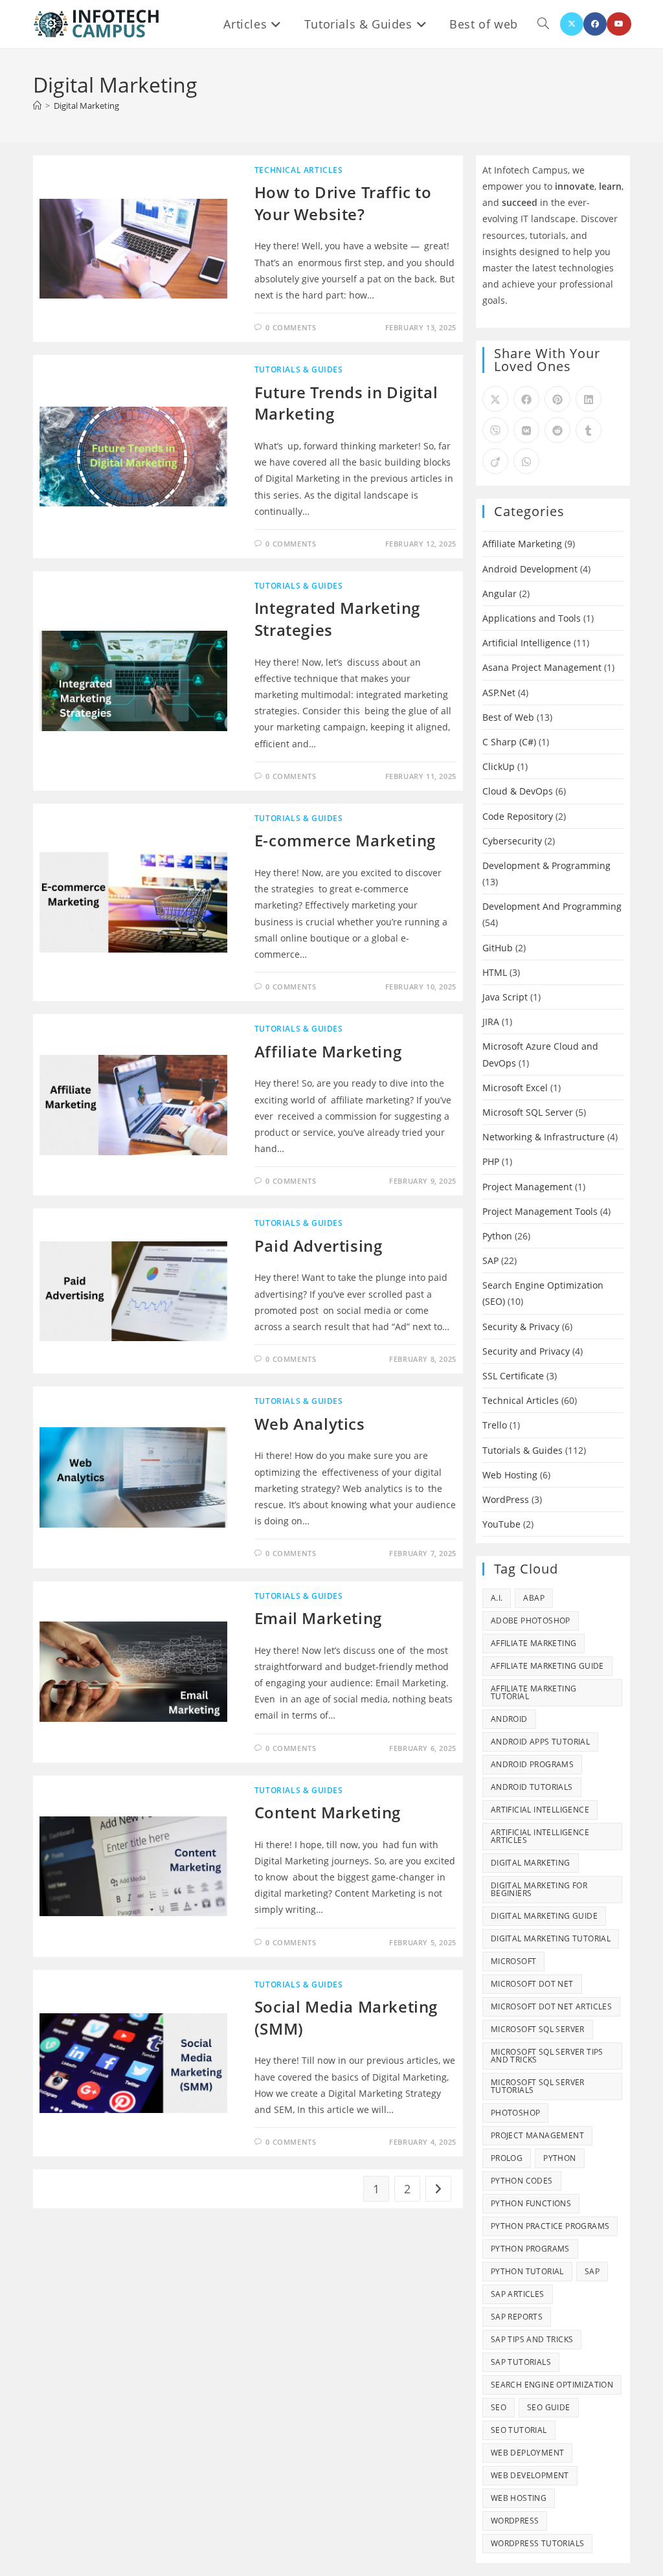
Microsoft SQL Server (528, 1112)
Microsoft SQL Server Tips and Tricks (547, 2056)
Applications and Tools (532, 618)
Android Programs (532, 1764)
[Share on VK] (526, 430)
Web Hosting (510, 1475)
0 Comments (291, 327)
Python (497, 1236)
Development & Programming (546, 865)
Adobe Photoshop (531, 1621)
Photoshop (516, 2113)
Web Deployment (528, 2453)
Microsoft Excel (515, 1088)
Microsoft (514, 1961)
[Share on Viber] (495, 430)
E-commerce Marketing (345, 840)
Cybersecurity (512, 841)
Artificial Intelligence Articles (540, 1836)
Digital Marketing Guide (544, 1916)
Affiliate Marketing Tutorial (534, 1692)
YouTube (501, 1524)
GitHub (498, 948)
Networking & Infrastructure (544, 1137)
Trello (495, 1425)
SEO (499, 2407)
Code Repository (518, 816)
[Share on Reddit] (557, 430)
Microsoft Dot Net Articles (551, 2006)
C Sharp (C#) (509, 742)
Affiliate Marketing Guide (547, 1666)
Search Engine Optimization (552, 2385)
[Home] (37, 106)
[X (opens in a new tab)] (572, 24)
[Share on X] (495, 399)
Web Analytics (310, 1424)
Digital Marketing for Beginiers (539, 1889)
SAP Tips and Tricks (532, 2339)
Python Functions (531, 2203)
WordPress (506, 1499)
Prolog (507, 2158)
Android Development (530, 569)
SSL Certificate (513, 1376)
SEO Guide (549, 2407)
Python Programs (530, 2249)
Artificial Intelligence (527, 643)
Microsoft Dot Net (532, 1984)
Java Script (505, 997)
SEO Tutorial (519, 2430)
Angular (500, 593)
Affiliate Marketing (328, 1051)
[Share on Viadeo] (495, 461)
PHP (491, 1161)
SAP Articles (518, 2294)
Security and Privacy (526, 1351)
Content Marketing (328, 1812)
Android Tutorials (532, 1787)
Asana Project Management (542, 667)
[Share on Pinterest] (557, 399)
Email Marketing (318, 1618)
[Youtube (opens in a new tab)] (619, 24)
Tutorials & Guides (299, 369)
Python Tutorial (527, 2271)
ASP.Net (499, 693)
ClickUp (499, 766)
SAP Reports (517, 2317)
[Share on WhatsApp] (526, 461)
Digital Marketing (86, 106)
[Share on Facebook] (526, 399)
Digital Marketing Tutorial (551, 1938)
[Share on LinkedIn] (589, 399)
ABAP (534, 1598)
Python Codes (522, 2181)
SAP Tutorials (521, 2362)
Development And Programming (552, 906)
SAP (490, 1260)
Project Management (527, 1187)
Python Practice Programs (550, 2226)
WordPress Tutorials (538, 2543)
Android (509, 1719)
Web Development (530, 2475)
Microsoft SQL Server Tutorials (538, 2086)
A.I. (497, 1598)
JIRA (491, 1022)
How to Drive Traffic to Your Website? (343, 203)
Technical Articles (299, 170)
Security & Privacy (521, 1327)
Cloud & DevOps (518, 791)
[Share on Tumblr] (589, 430)
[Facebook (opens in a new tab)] (595, 24)
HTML (495, 972)
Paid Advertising (319, 1246)
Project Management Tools (540, 1211)
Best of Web (508, 717)
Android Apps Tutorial (540, 1742)
